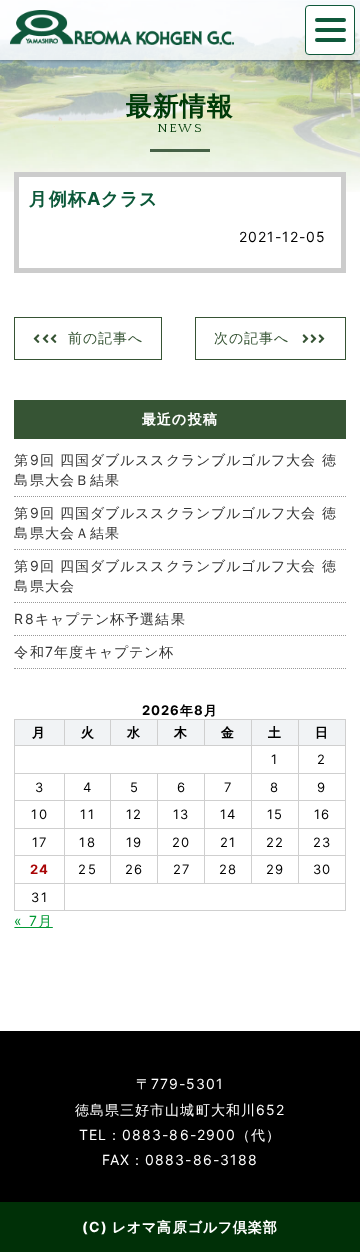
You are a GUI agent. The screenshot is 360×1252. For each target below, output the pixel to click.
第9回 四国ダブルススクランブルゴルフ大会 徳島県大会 (175, 575)
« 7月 (33, 920)
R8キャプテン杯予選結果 (99, 618)
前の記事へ (106, 337)
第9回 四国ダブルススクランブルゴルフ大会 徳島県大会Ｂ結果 (175, 469)
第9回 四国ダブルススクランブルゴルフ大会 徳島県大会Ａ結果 (175, 522)
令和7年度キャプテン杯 (94, 651)
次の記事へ (252, 337)
